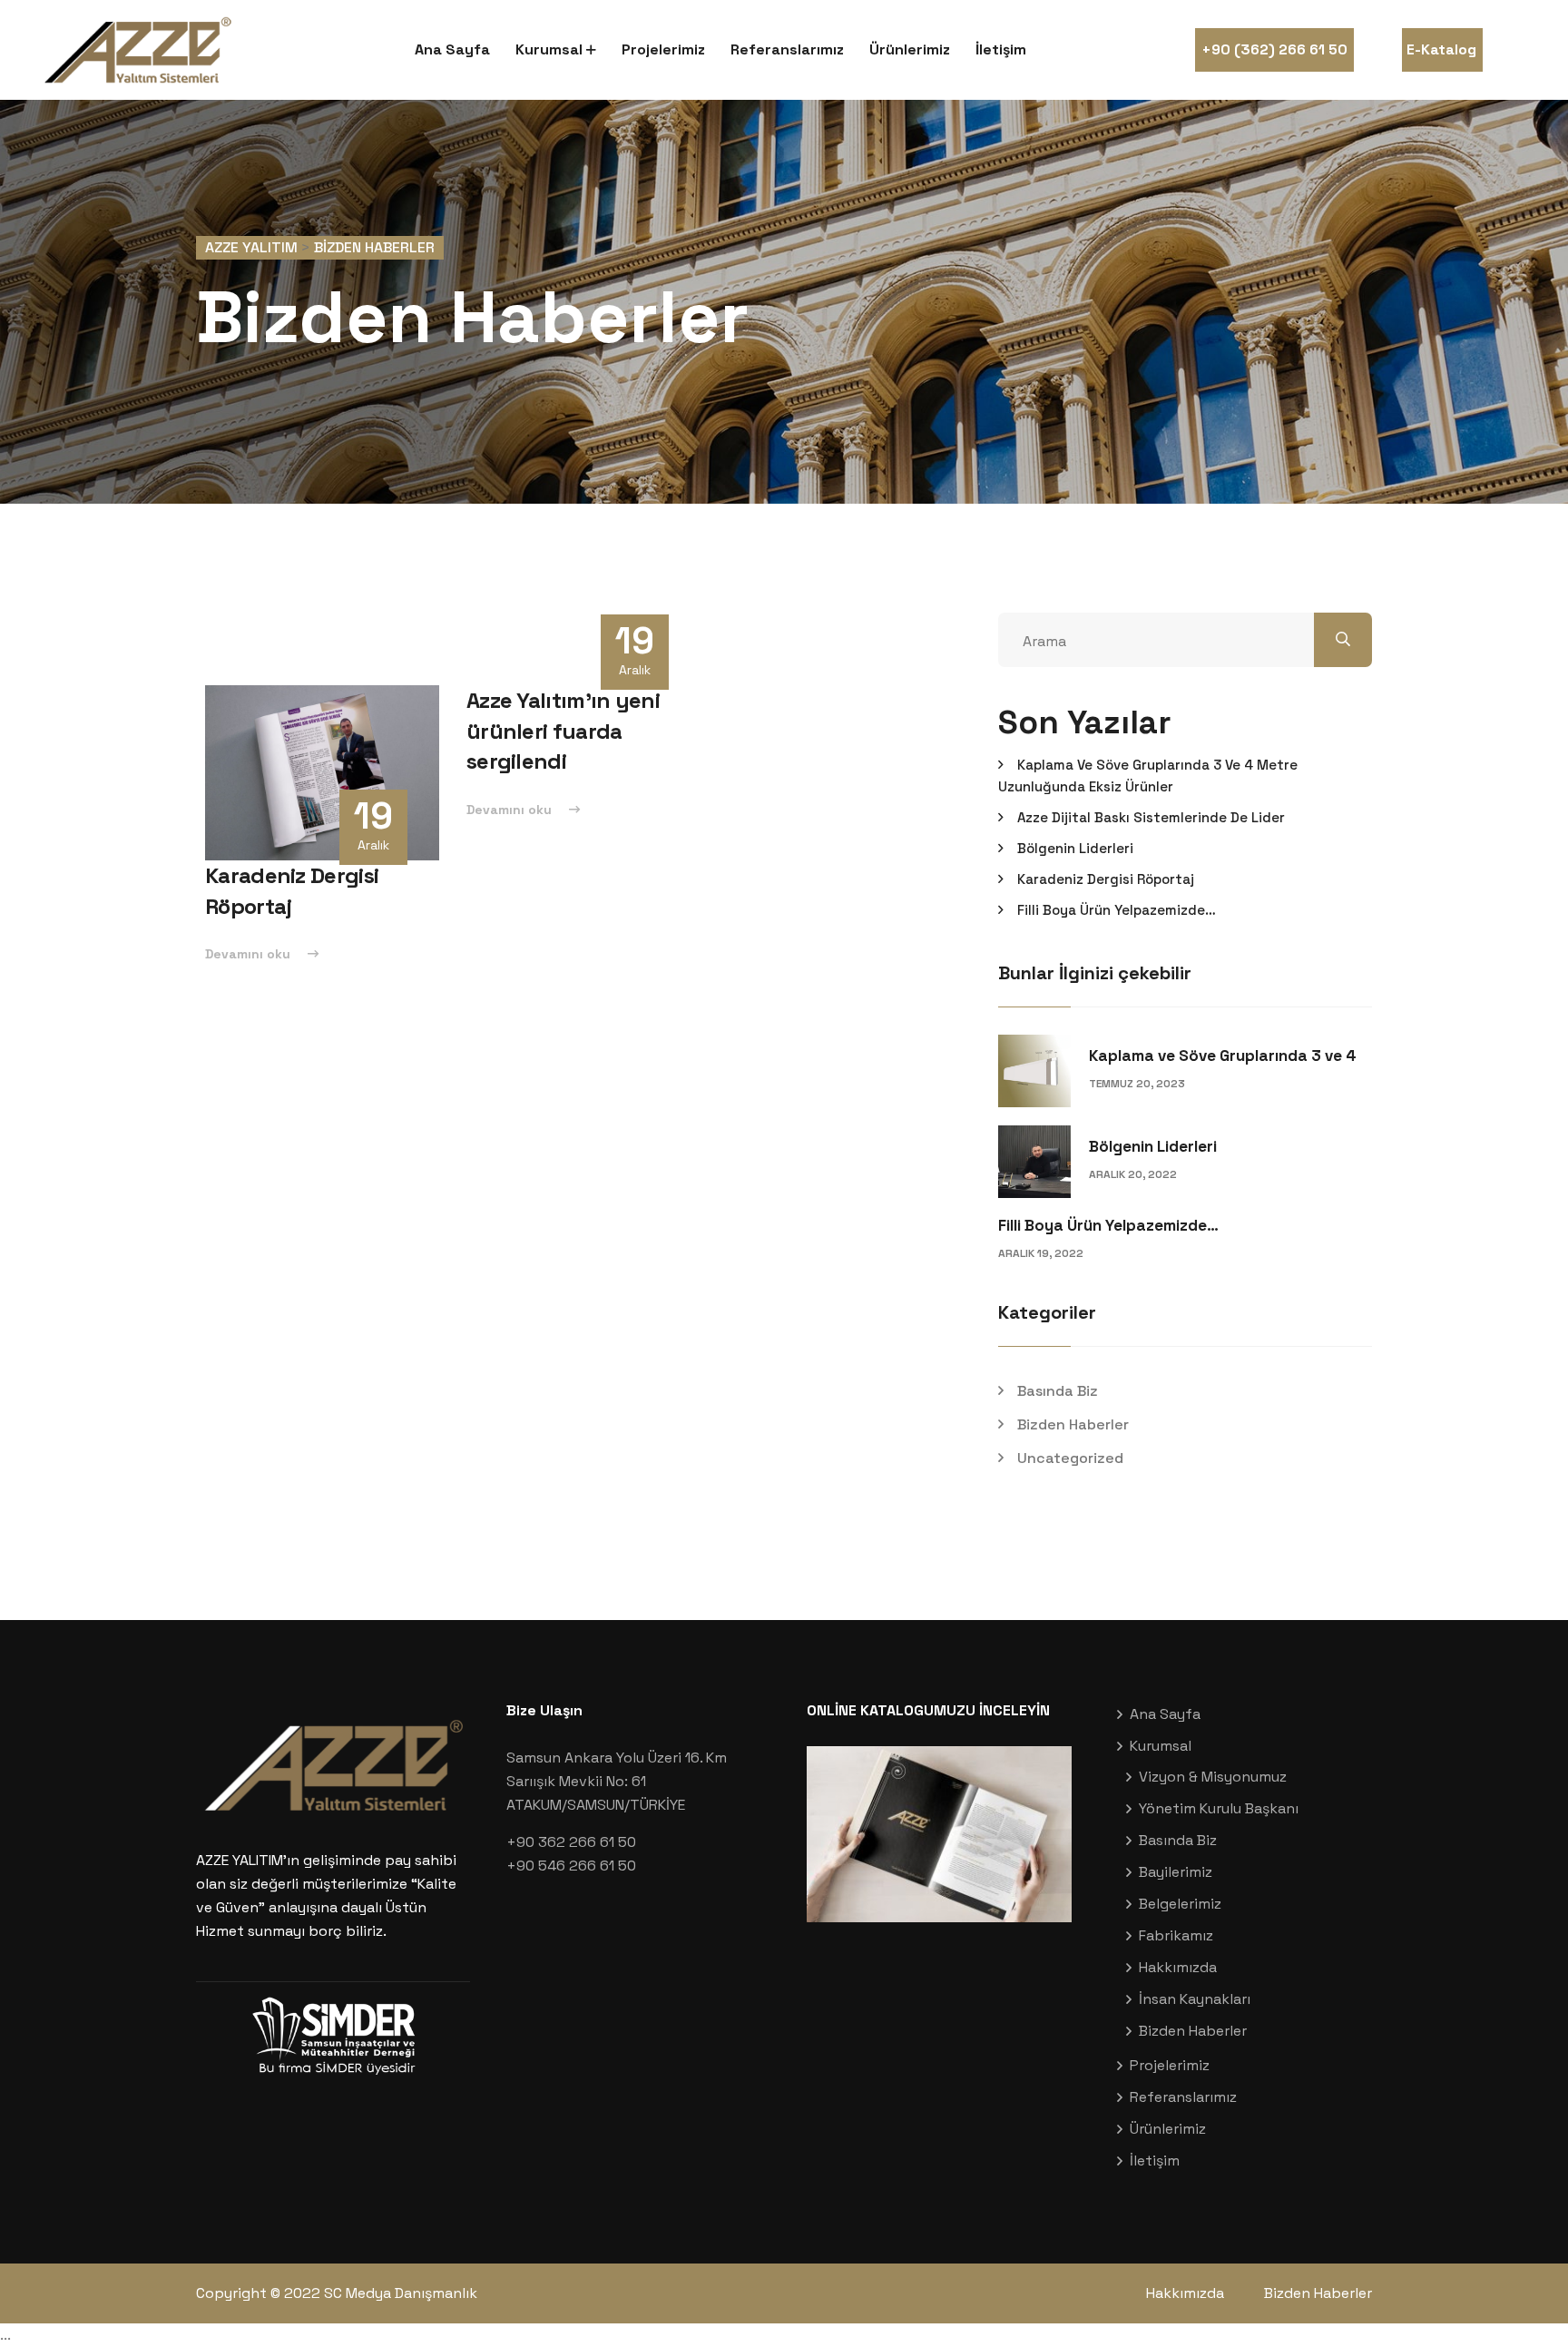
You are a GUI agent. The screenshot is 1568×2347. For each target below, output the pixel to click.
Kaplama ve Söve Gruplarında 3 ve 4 (1223, 1056)
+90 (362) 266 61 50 (1274, 49)
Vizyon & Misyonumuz (1213, 1777)
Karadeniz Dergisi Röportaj (1106, 879)
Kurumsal (549, 49)
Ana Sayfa (452, 49)
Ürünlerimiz (910, 49)
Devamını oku (250, 954)
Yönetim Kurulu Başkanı (1219, 1808)
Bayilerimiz (1176, 1872)
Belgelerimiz (1180, 1904)
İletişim (1001, 49)
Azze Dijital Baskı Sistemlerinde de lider (1151, 817)
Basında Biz (1058, 1391)
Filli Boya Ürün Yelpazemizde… (1117, 910)
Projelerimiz (663, 49)
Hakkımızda (1178, 1967)
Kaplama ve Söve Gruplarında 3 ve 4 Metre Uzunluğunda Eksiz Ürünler (1148, 776)
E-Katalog (1441, 49)
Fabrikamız (1176, 1935)
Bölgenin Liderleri (1075, 848)
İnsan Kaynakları (1195, 1999)
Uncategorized (1070, 1458)
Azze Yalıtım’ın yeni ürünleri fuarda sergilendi (563, 731)
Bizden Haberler (1073, 1424)
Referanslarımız (787, 49)
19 (373, 816)
